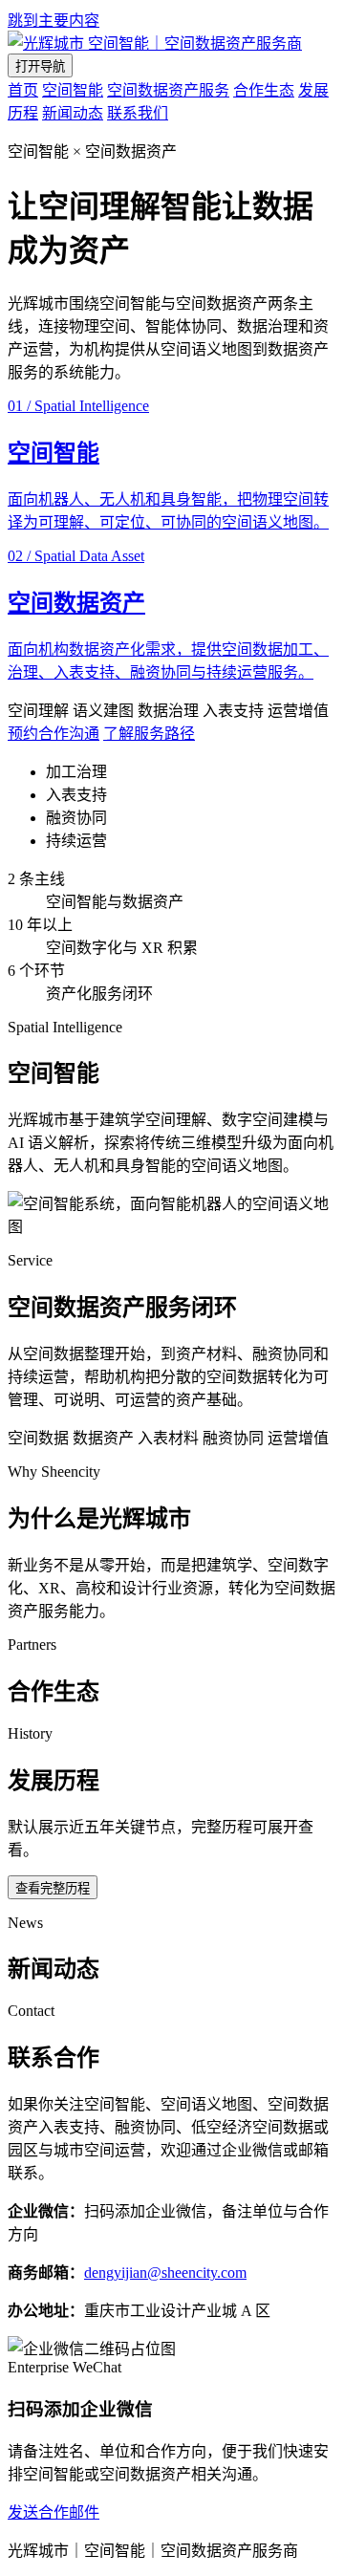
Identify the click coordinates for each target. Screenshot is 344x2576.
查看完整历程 (53, 1888)
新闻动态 (73, 113)
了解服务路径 (149, 734)
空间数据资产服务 (168, 90)
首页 (23, 90)
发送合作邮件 (54, 2512)
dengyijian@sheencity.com (165, 2273)
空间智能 (73, 90)
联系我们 (138, 113)
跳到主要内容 (54, 21)
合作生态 (264, 90)
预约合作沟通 (54, 734)
